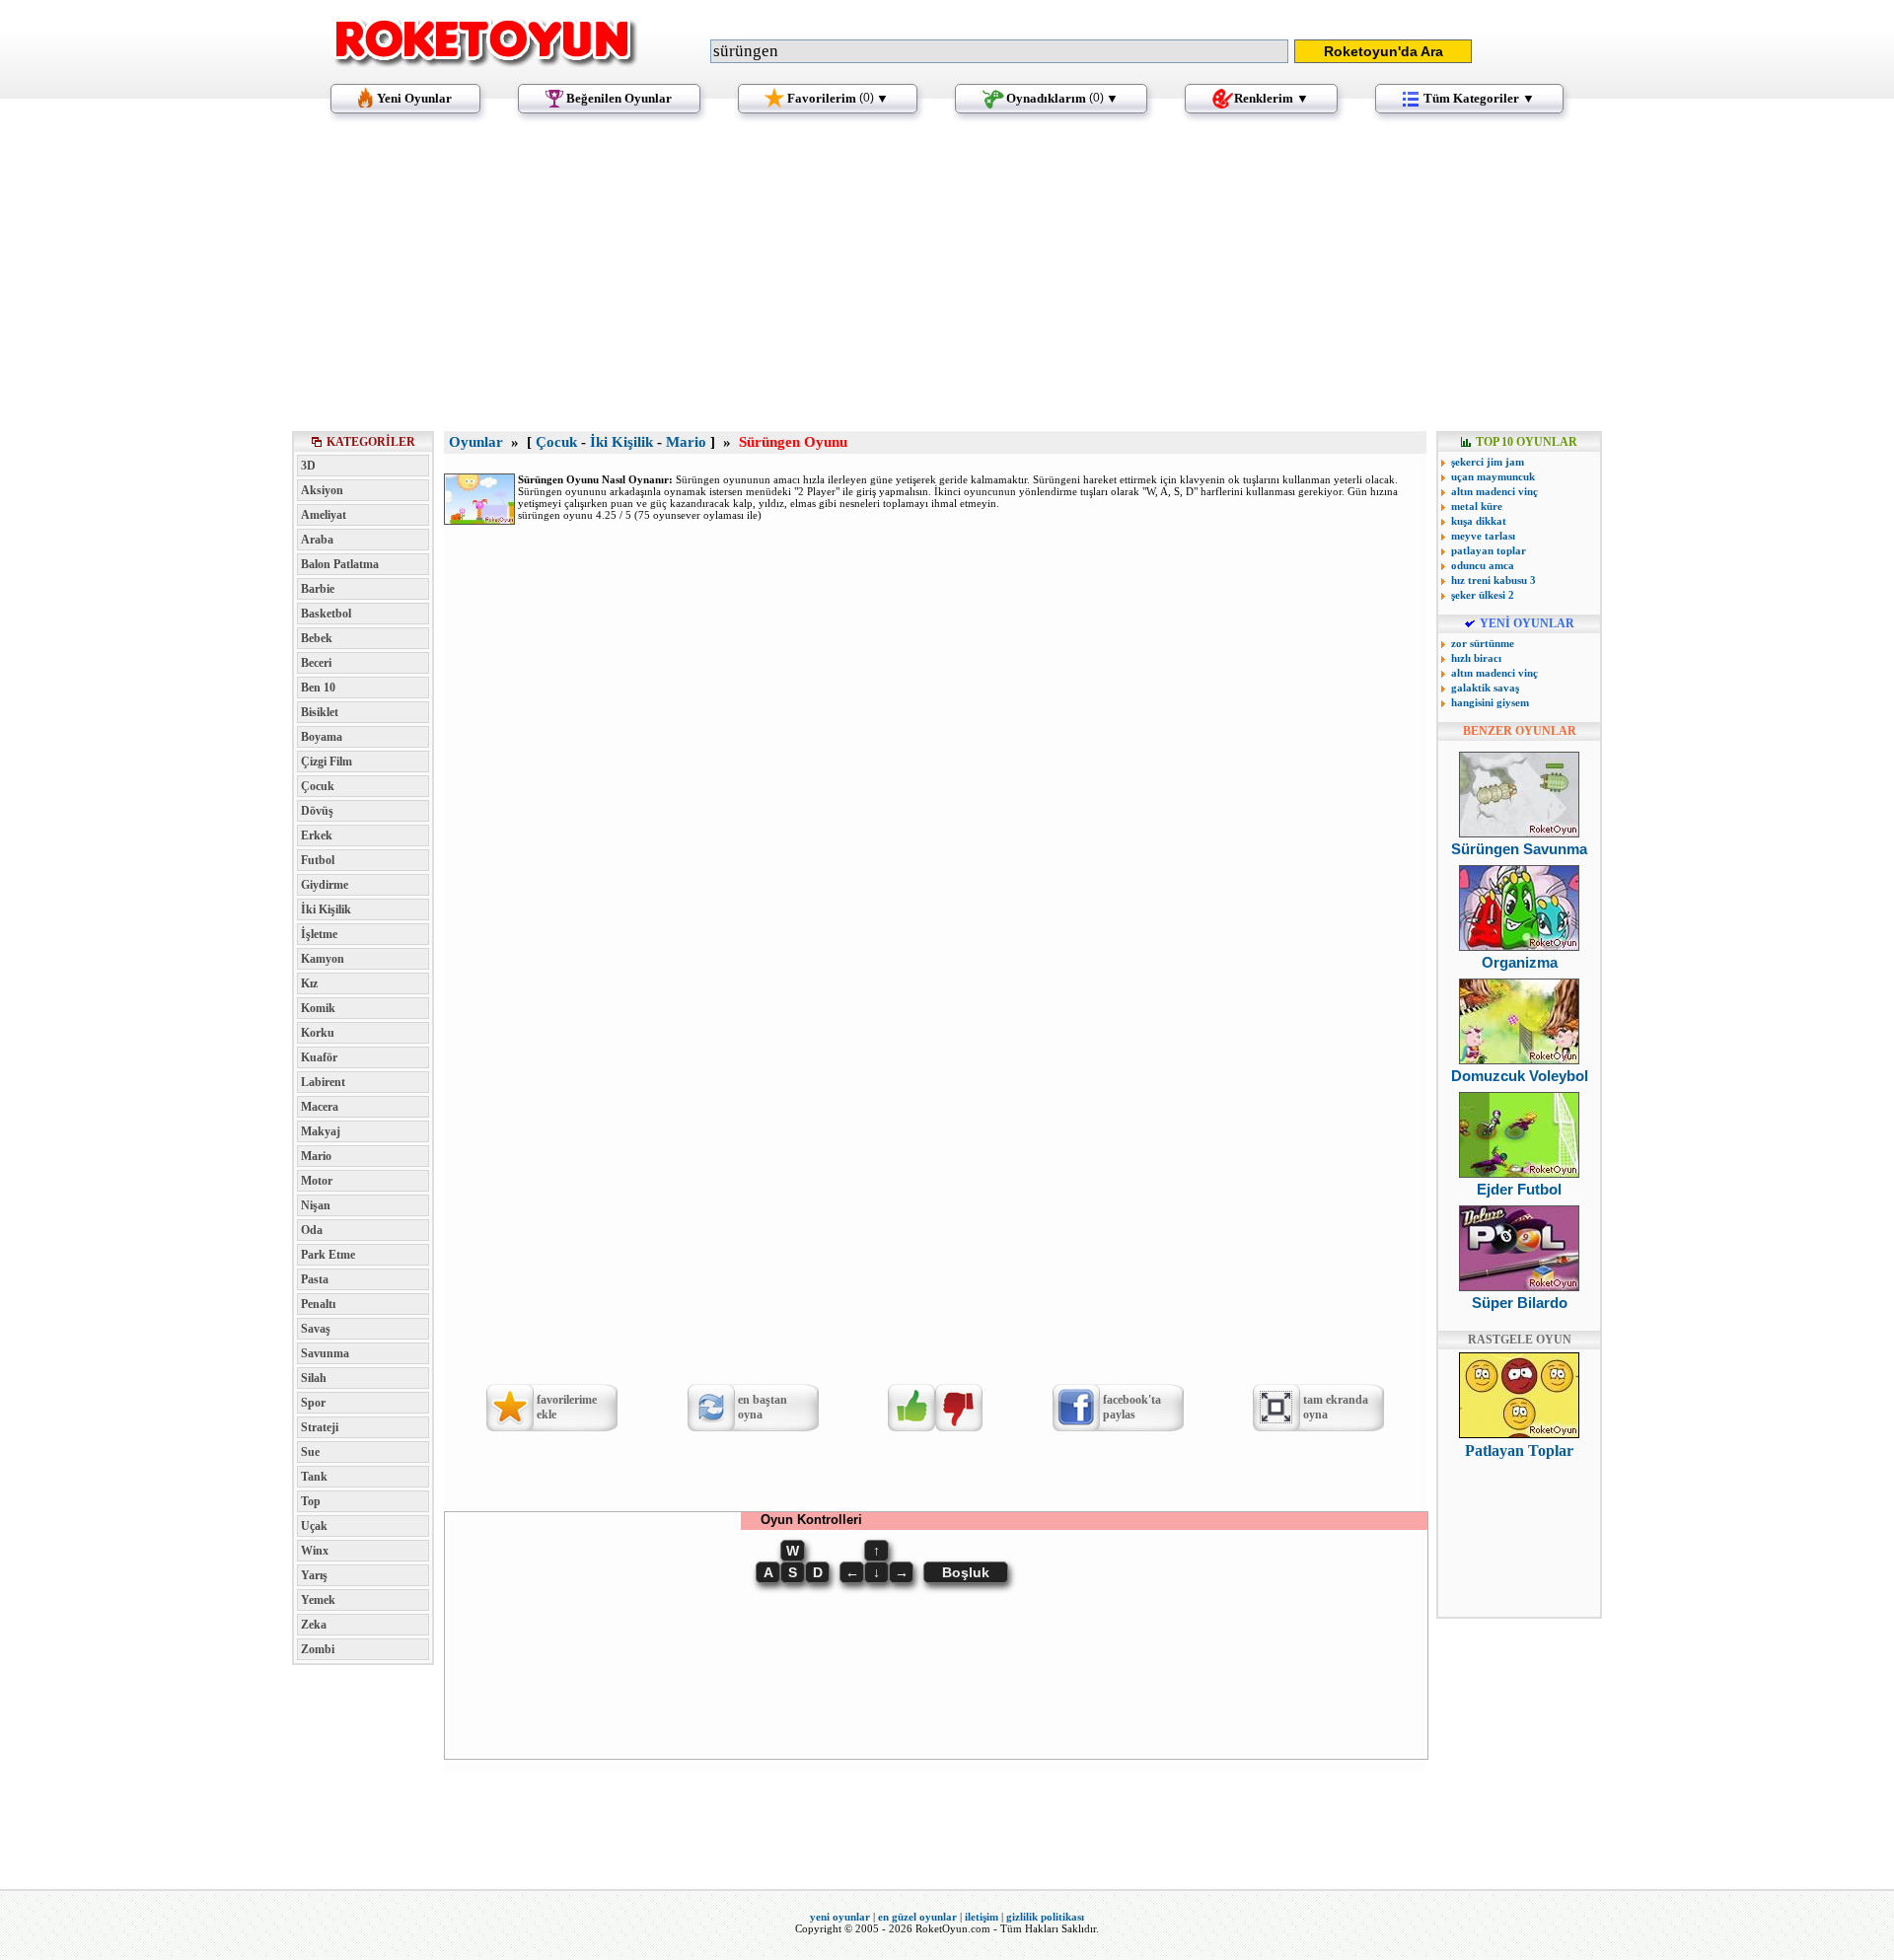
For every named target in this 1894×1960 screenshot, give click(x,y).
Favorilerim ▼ (838, 98)
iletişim (982, 1917)
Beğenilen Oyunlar (619, 98)
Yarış (314, 1575)
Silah (314, 1378)
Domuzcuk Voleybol (1520, 1076)
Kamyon (323, 959)
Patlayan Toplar (1519, 1451)
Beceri (316, 663)
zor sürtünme (1483, 643)
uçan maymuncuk (1493, 476)
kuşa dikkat (1479, 521)
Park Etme (328, 1255)
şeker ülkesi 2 (1483, 595)
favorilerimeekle (567, 1407)
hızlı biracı (1476, 658)
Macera (320, 1107)
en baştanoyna (763, 1407)
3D (308, 466)
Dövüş (317, 811)
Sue (310, 1452)
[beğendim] (911, 1408)
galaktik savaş (1485, 688)
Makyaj (321, 1131)
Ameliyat (324, 515)
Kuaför (319, 1057)
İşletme (319, 934)
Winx (315, 1551)
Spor (313, 1403)
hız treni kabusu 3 (1493, 580)
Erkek (317, 835)
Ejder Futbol (1519, 1189)
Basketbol (326, 614)
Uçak (314, 1526)
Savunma (325, 1353)
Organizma (1520, 962)
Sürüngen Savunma (1519, 849)
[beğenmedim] (959, 1408)
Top (311, 1501)
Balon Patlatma (340, 564)
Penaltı (318, 1304)
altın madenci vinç (1494, 491)
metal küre (1477, 506)
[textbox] (999, 51)
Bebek (317, 638)
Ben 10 (318, 688)
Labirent (323, 1082)
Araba (317, 540)
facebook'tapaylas (1132, 1407)
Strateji (320, 1427)
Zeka (314, 1625)
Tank (314, 1477)
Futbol (318, 860)
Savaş (316, 1329)
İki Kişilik (326, 909)
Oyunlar (476, 442)
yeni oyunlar (840, 1917)
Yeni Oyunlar (414, 98)
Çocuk (318, 786)
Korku (318, 1033)
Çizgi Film (327, 762)
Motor (317, 1181)
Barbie (318, 589)
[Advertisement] (947, 281)
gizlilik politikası (1045, 1917)
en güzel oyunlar (917, 1917)
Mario (316, 1156)
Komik (318, 1008)
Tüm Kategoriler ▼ (1479, 98)
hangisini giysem (1490, 702)
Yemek (318, 1600)
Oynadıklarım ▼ (1062, 98)
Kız (309, 983)
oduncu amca (1483, 565)
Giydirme (325, 885)
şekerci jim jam (1488, 462)
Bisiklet (320, 712)
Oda (312, 1230)
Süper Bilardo (1520, 1303)
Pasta (315, 1279)
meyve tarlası (1483, 536)
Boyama (322, 737)
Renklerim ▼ (1272, 98)
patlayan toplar (1489, 550)
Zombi (318, 1649)
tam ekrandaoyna (1336, 1407)
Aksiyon (322, 490)
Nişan (316, 1205)
